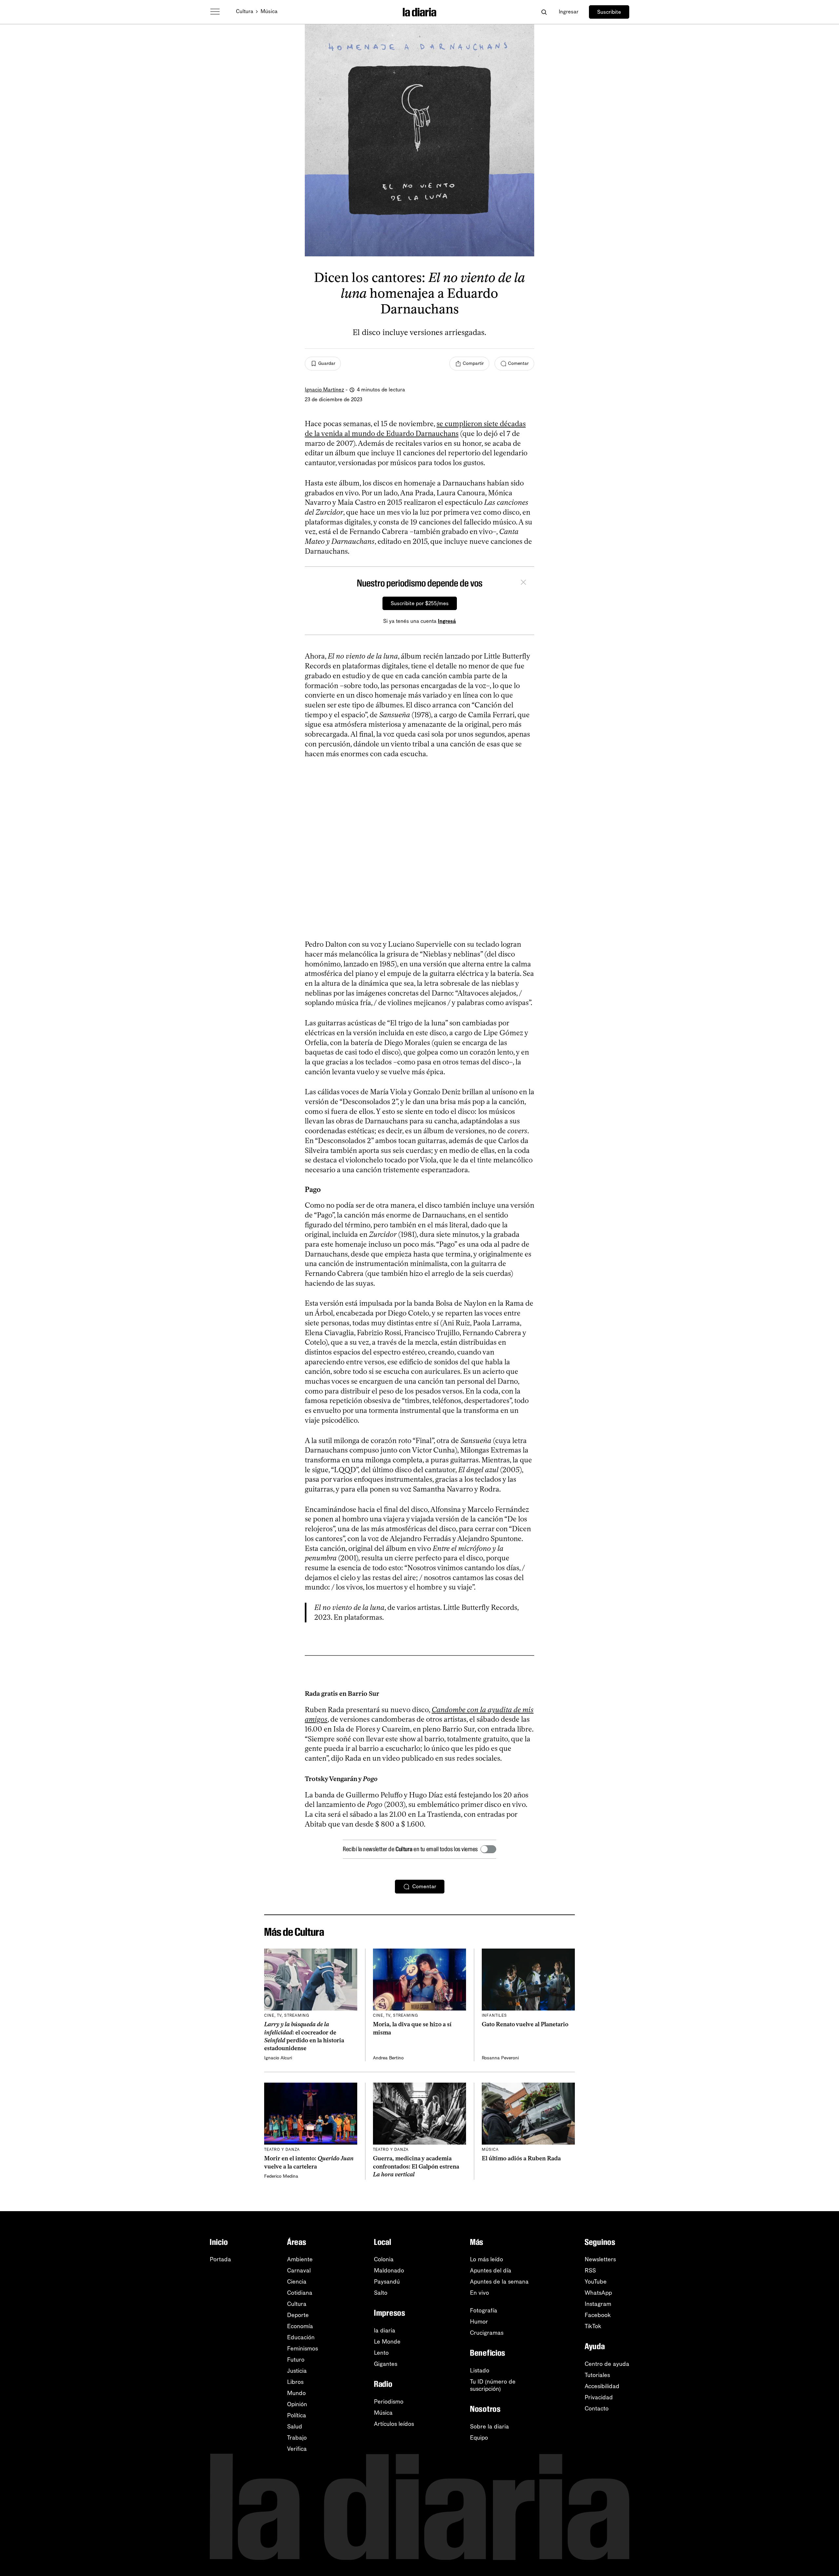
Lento (381, 2353)
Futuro (296, 2360)
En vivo (479, 2293)
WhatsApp (598, 2293)
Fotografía (484, 2310)
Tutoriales (597, 2375)
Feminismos (302, 2348)
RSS (590, 2270)
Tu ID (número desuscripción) (493, 2385)
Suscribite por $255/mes (420, 603)
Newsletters (600, 2259)
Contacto (597, 2408)
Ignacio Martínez (324, 390)
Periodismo (389, 2402)
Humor (479, 2322)
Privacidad (599, 2397)
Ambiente (300, 2259)
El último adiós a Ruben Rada (521, 2158)
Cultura (245, 11)
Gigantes (386, 2364)
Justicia (297, 2371)
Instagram (598, 2304)
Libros (295, 2382)
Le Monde (387, 2342)
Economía (300, 2326)
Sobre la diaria (489, 2427)
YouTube (596, 2282)
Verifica (297, 2449)
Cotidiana (300, 2293)
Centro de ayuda (607, 2364)
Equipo (479, 2438)
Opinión (297, 2404)
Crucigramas (487, 2333)
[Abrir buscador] (544, 12)
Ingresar (569, 12)
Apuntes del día (491, 2270)
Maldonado (389, 2270)
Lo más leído (487, 2259)
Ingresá (447, 621)
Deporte (298, 2315)
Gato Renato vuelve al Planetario (525, 2024)
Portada (220, 2259)
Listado (480, 2370)
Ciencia (297, 2282)
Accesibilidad (602, 2386)
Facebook (598, 2315)
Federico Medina (281, 2176)
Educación (301, 2337)
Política (297, 2415)
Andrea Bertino (388, 2058)
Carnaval (299, 2270)
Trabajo (297, 2438)
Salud (295, 2427)
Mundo (296, 2393)
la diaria (385, 2330)
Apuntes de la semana (499, 2282)
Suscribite (609, 12)
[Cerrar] (523, 583)
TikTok (593, 2326)
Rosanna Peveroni (500, 2058)
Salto (381, 2293)
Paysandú (387, 2282)
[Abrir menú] (215, 12)
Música (269, 11)
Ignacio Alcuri (278, 2058)
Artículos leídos (394, 2424)
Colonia (384, 2259)
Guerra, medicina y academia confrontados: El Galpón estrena (416, 2166)
